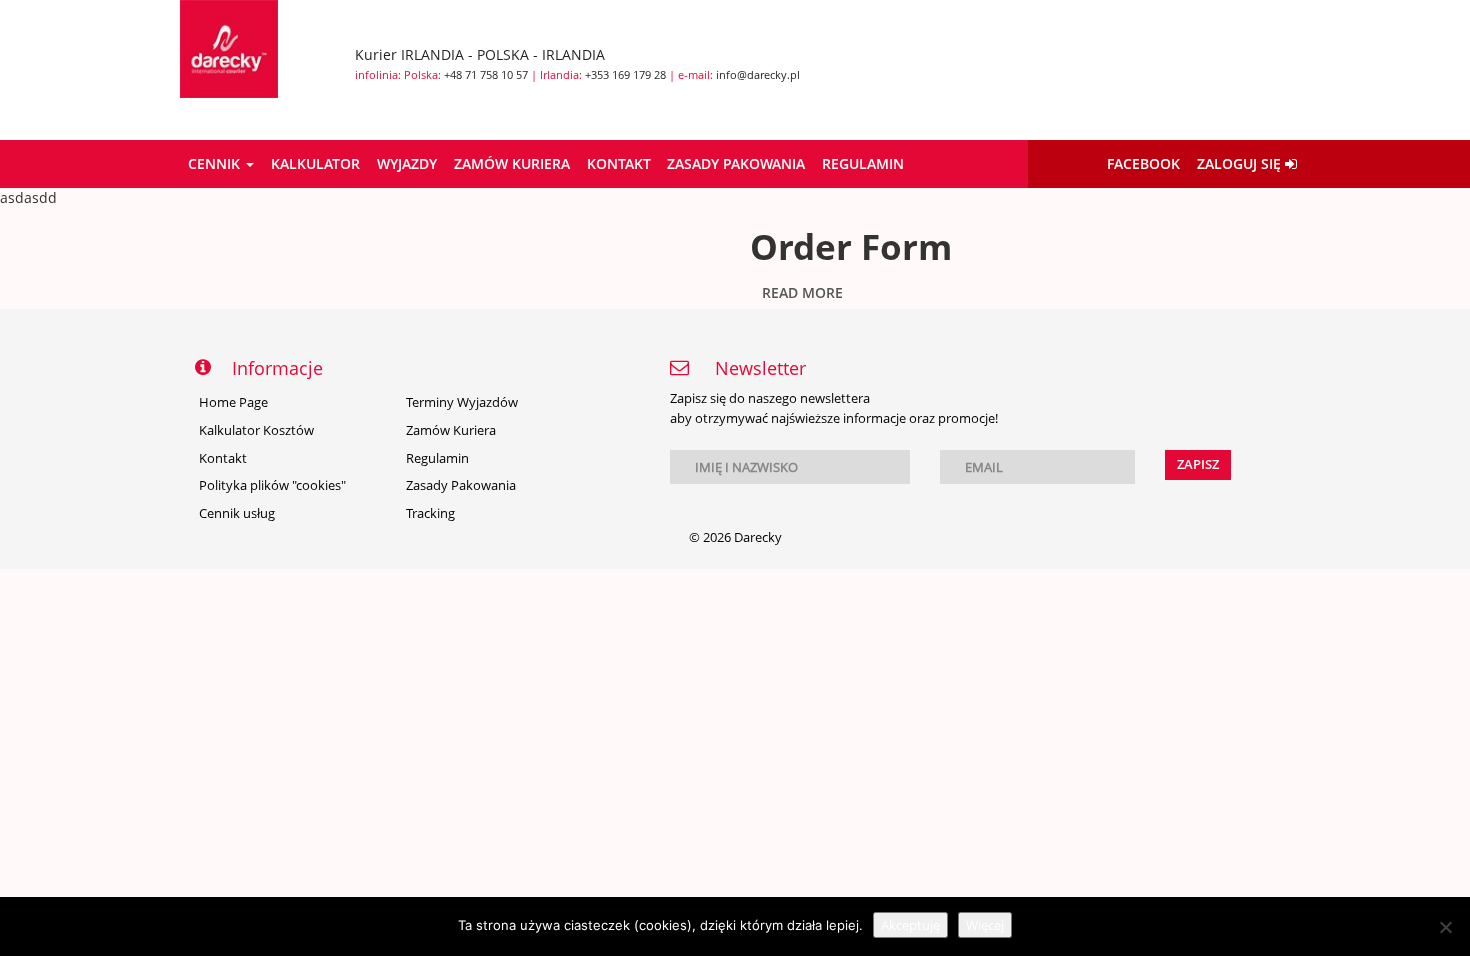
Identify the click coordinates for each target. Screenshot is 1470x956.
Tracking (430, 513)
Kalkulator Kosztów (256, 430)
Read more (802, 292)
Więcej (985, 925)
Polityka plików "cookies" (272, 485)
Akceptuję (910, 925)
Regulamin (863, 163)
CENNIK (216, 163)
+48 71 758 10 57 (486, 74)
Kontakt (619, 163)
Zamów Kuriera (512, 163)
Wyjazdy (407, 163)
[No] (1445, 927)
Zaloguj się (1241, 163)
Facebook (1143, 163)
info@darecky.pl (758, 74)
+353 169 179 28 (625, 74)
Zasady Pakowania (736, 163)
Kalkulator (315, 163)
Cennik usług (237, 513)
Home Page (233, 402)
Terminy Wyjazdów (462, 402)
